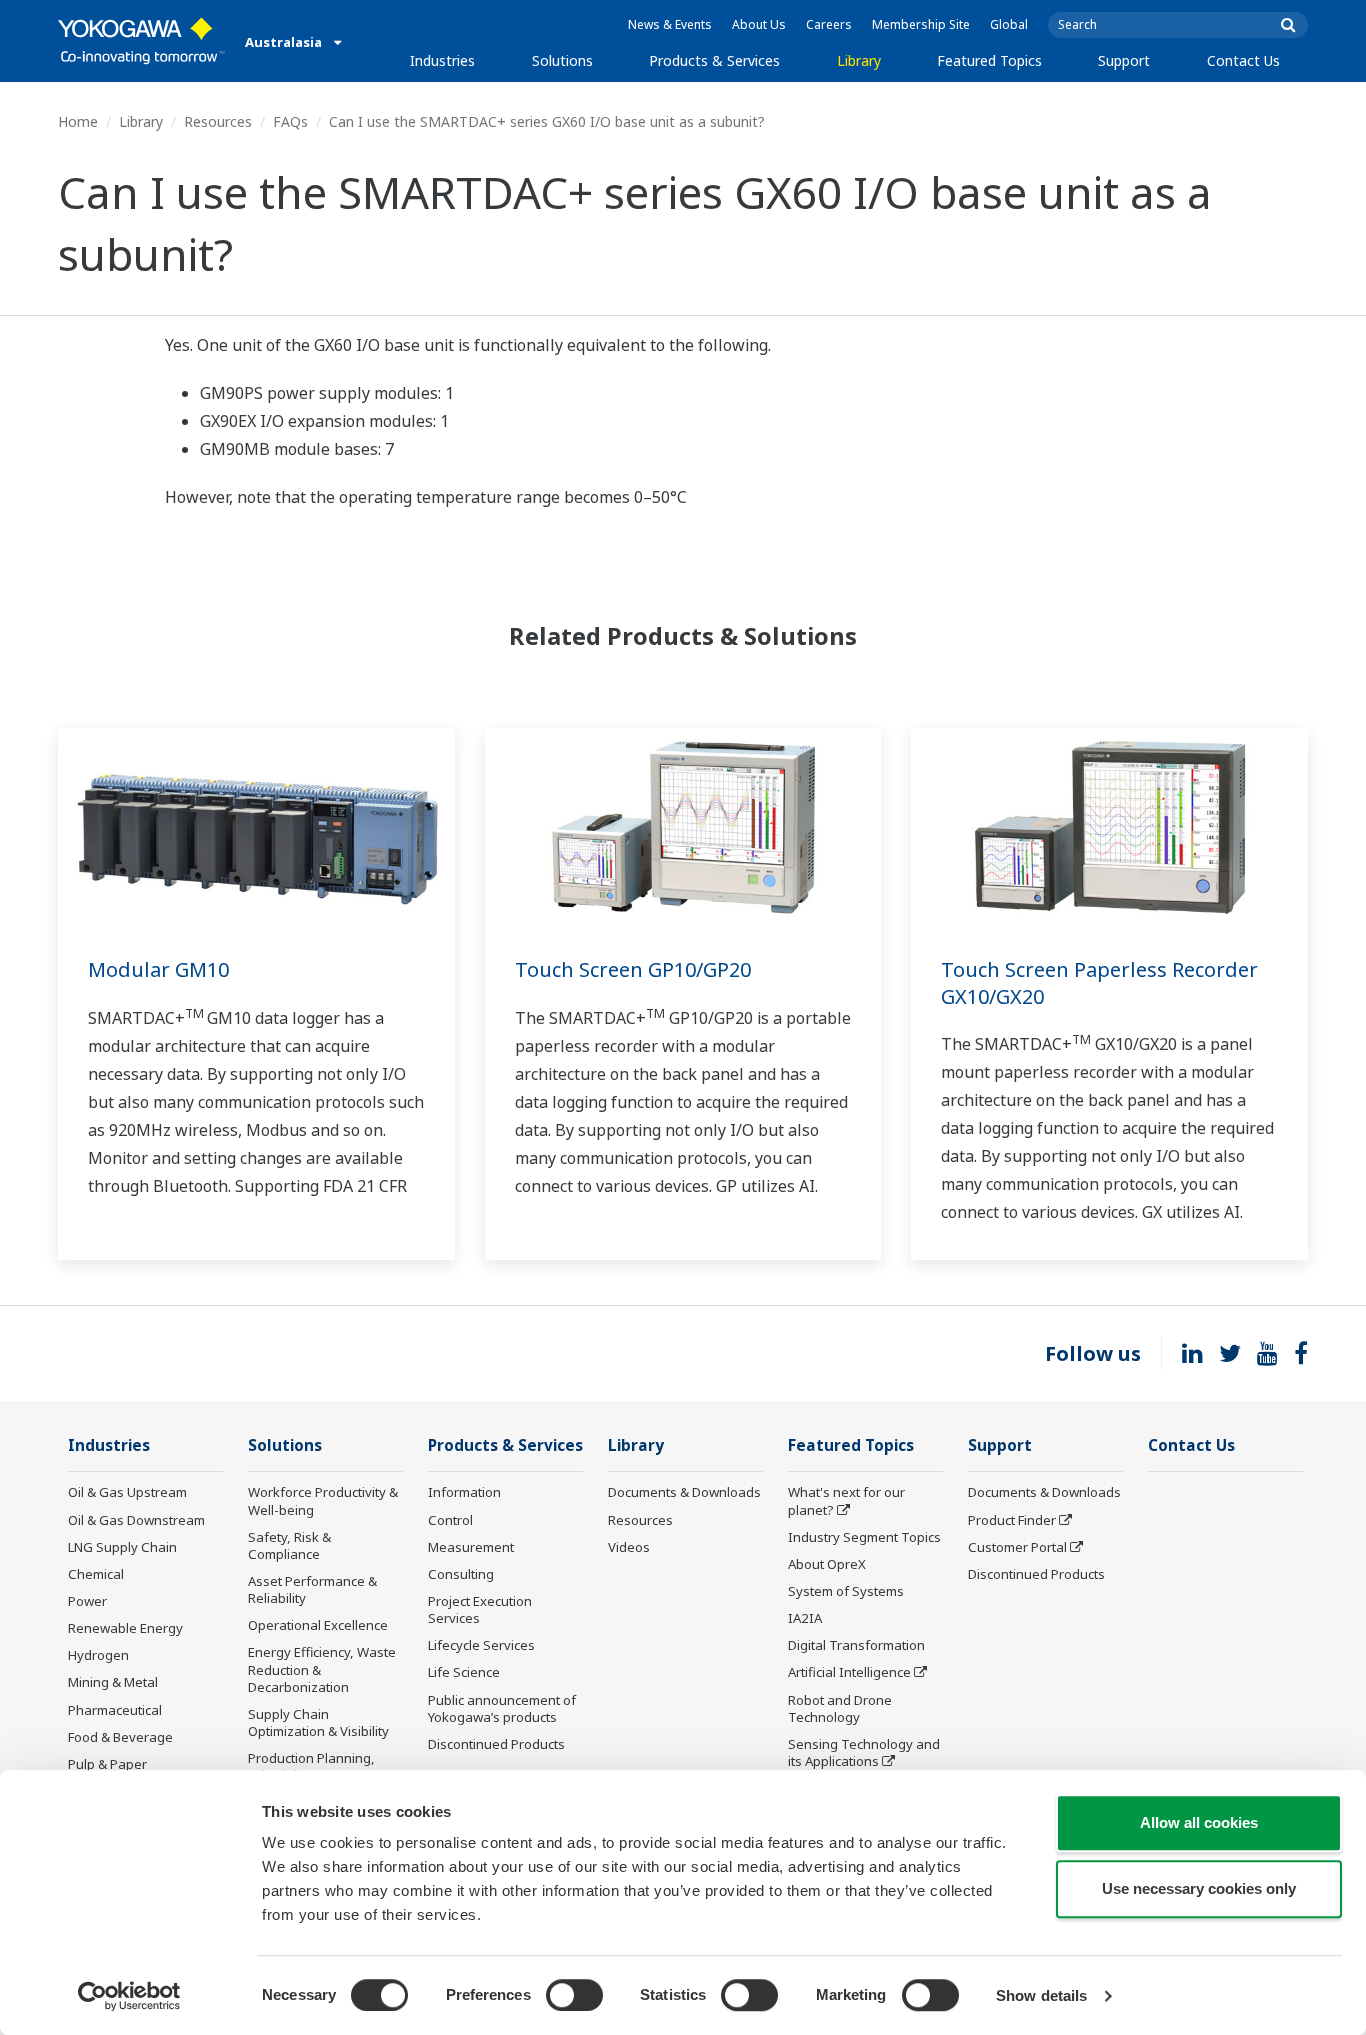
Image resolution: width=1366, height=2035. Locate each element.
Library (859, 60)
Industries (442, 60)
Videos (629, 1547)
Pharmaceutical (115, 1710)
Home (78, 121)
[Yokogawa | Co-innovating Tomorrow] (141, 41)
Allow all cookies (1199, 1822)
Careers (829, 24)
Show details (1041, 1995)
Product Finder (1012, 1520)
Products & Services (714, 60)
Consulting (461, 1574)
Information (464, 1492)
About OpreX (827, 1564)
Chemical (96, 1574)
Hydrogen (98, 1655)
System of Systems (846, 1591)
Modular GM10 (158, 969)
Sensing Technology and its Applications (864, 1752)
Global (1009, 24)
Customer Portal (1017, 1547)
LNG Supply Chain (122, 1547)
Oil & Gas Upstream (127, 1492)
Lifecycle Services (481, 1645)
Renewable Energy (125, 1628)
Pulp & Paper (107, 1764)
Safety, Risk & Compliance (289, 1545)
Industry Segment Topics (864, 1537)
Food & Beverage (120, 1737)
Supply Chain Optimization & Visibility (318, 1722)
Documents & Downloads (684, 1492)
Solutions (562, 60)
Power (87, 1601)
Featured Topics (989, 60)
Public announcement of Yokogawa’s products (502, 1708)
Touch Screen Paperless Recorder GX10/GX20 (1099, 983)
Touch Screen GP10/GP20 (633, 969)
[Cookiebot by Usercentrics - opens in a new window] (129, 1996)
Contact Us (1243, 60)
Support (1124, 60)
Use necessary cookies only (1199, 1888)
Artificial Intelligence (849, 1672)
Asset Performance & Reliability (312, 1589)
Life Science (464, 1672)
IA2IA (805, 1618)
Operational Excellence (318, 1625)
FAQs (290, 121)
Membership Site (921, 24)
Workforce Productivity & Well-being (323, 1500)
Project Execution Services (480, 1609)
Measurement (471, 1547)
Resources (218, 121)
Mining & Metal (113, 1682)
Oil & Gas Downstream (136, 1520)
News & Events (670, 24)
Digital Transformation (856, 1645)
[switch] (574, 1995)
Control (450, 1520)
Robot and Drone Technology (840, 1708)
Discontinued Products (496, 1744)
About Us (759, 24)
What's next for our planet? (846, 1500)
